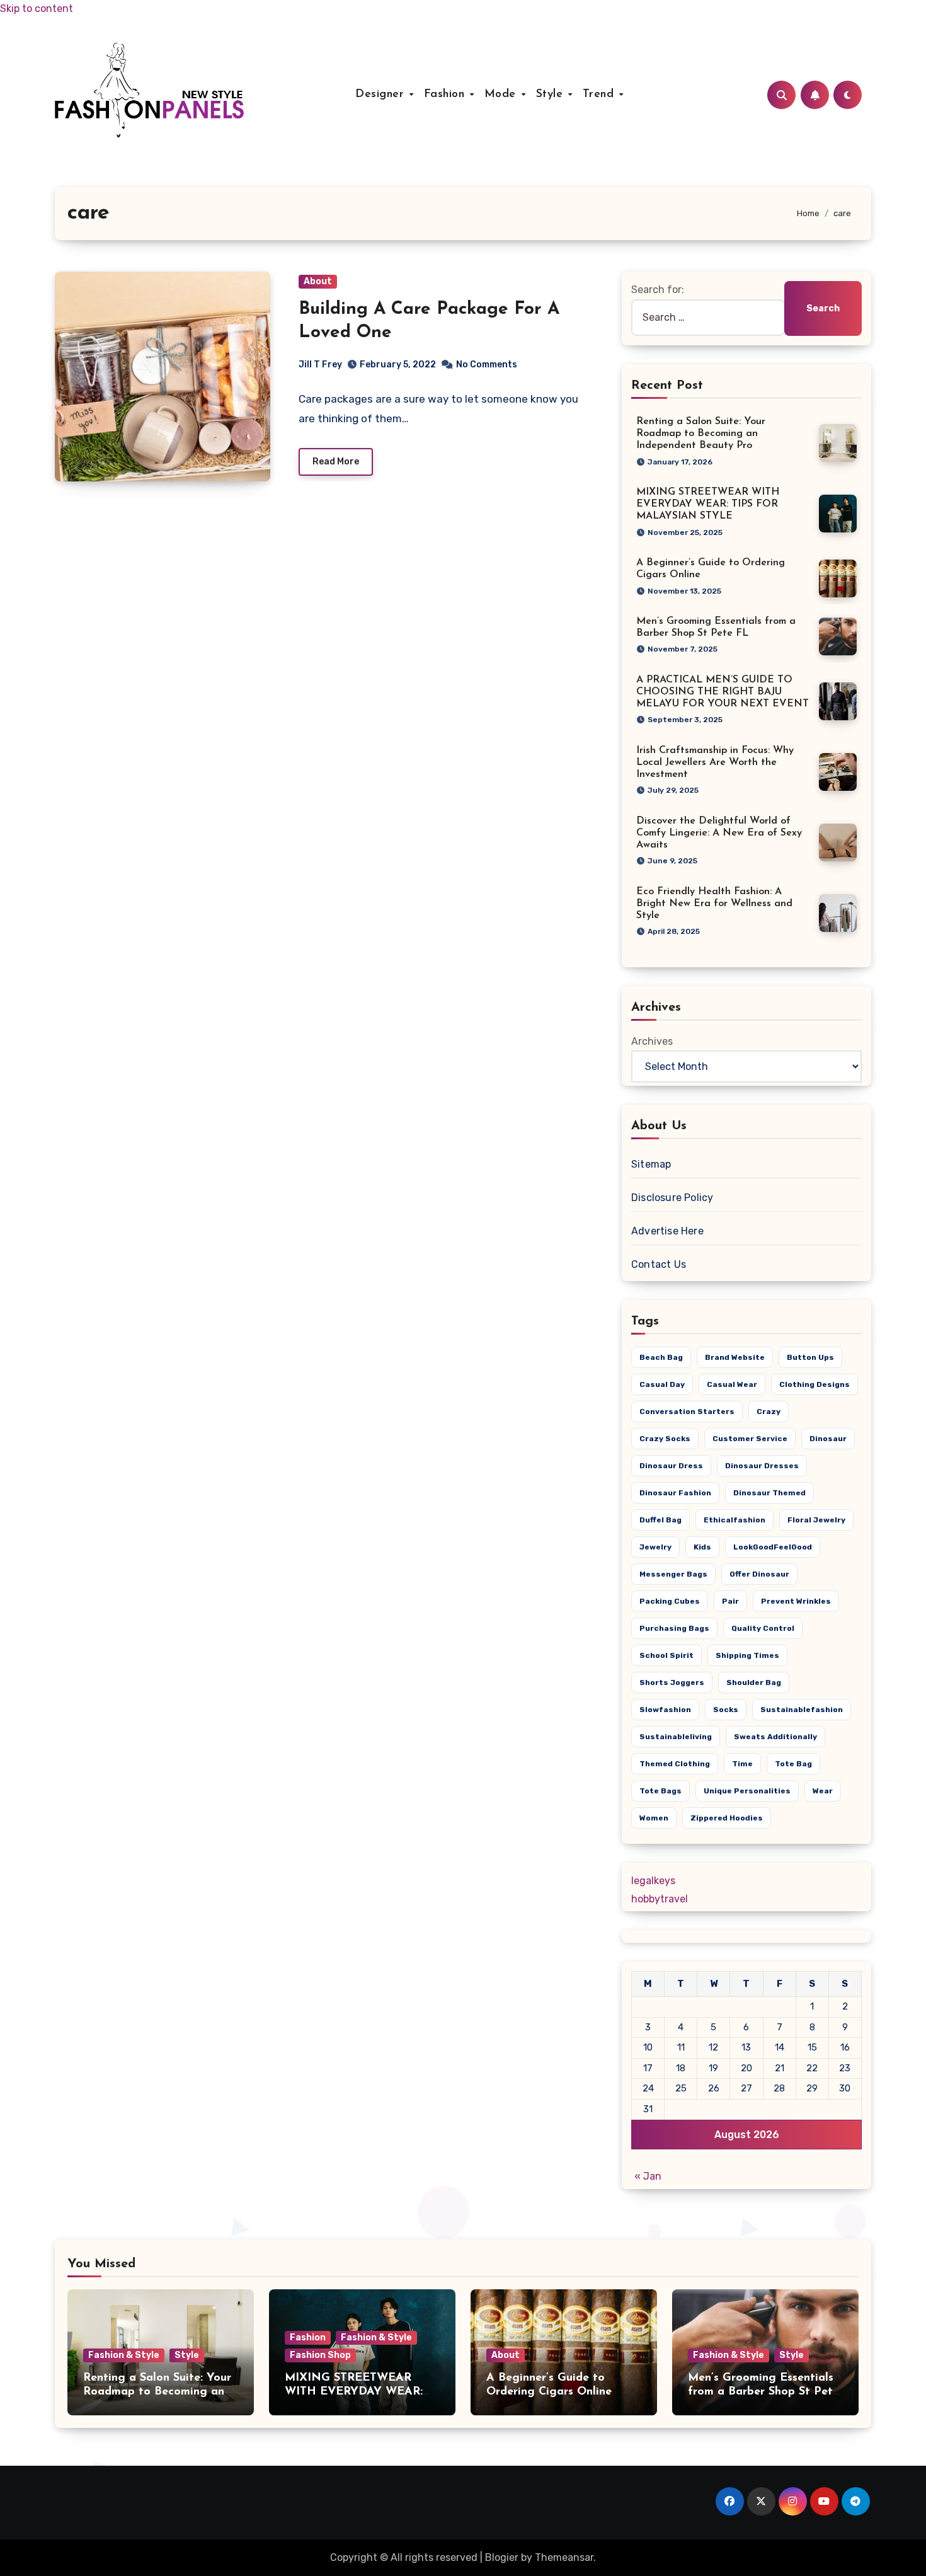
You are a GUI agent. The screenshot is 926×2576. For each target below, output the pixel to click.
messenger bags (673, 1574)
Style (552, 95)
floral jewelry (816, 1520)
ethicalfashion (735, 1520)
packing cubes (670, 1601)
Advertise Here (667, 1231)
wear (823, 1791)
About (318, 281)
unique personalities (747, 1791)
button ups (810, 1357)
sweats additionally (775, 1737)
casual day (662, 1384)
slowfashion (665, 1710)
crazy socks (665, 1439)
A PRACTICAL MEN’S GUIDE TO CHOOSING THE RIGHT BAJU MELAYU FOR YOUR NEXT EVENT (723, 692)
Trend (600, 95)
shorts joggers (672, 1682)
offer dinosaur (759, 1574)
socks (726, 1710)
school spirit (666, 1655)
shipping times (747, 1655)
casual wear (732, 1384)
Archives (652, 1041)
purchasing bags (674, 1628)
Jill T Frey (320, 365)
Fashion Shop (320, 2355)
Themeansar (564, 2557)
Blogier (502, 2557)
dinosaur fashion (675, 1493)
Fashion (446, 95)
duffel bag (660, 1520)
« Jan (648, 2176)
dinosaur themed (769, 1493)
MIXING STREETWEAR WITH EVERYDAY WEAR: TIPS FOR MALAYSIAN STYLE (708, 504)
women (654, 1818)
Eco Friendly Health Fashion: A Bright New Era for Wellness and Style (714, 904)
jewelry (655, 1547)
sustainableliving (676, 1737)
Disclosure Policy (672, 1198)
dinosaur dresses (762, 1466)
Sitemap (651, 1164)
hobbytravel (660, 1899)
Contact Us (659, 1264)
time (742, 1764)
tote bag (793, 1764)
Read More (336, 462)
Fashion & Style (124, 2355)
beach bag (661, 1357)
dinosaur (828, 1439)
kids (702, 1547)
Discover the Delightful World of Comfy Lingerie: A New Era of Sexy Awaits (719, 833)
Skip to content (37, 9)
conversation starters (687, 1412)
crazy (769, 1412)
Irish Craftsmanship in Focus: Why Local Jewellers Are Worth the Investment (715, 762)
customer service (750, 1439)
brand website (735, 1357)
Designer (382, 95)
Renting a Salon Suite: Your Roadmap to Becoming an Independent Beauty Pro (701, 434)
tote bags (660, 1791)
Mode (502, 95)
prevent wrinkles (796, 1601)
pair (730, 1601)
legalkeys (653, 1881)
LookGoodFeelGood (773, 1547)
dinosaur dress (671, 1466)
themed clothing (675, 1764)
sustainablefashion (802, 1710)
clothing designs (815, 1384)
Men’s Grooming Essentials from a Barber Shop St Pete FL (763, 2392)
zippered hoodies (727, 1818)
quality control (763, 1628)
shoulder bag (754, 1682)
